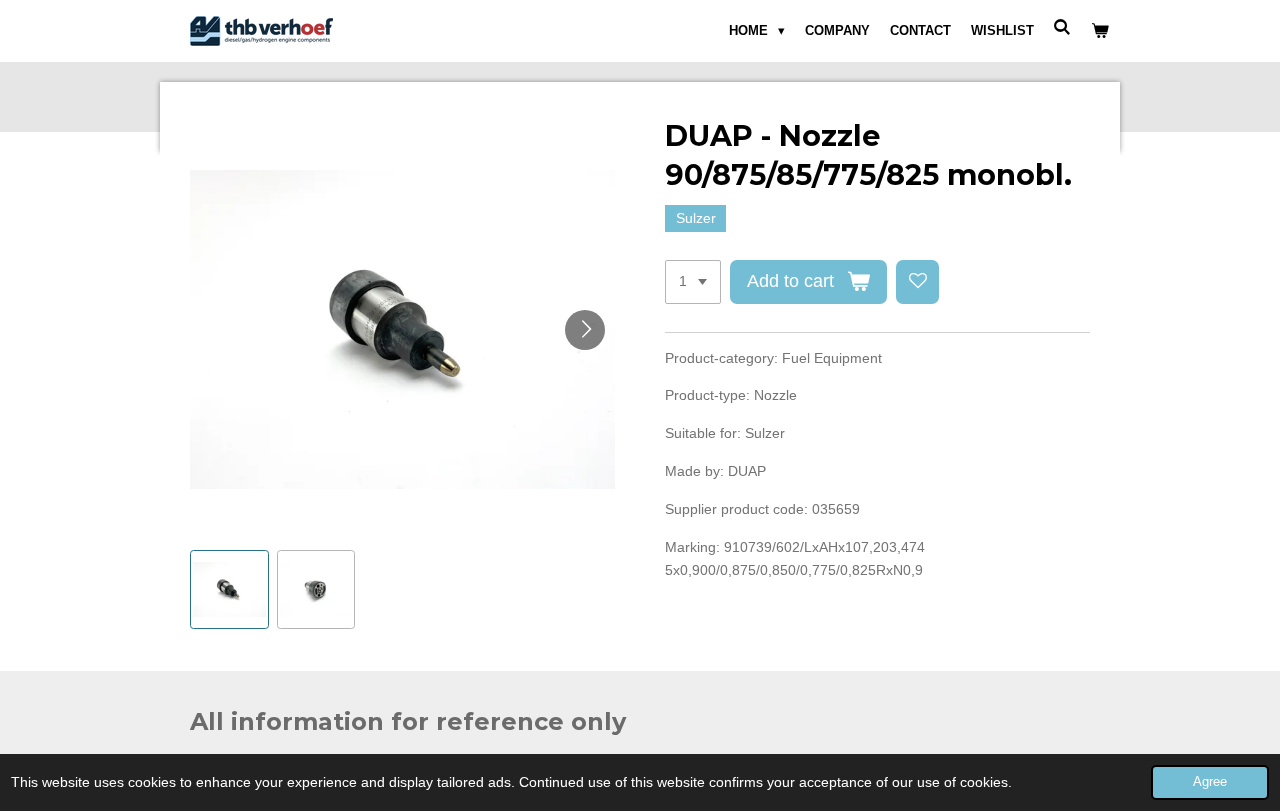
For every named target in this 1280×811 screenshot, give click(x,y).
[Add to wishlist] (918, 282)
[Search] (1063, 27)
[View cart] (1101, 31)
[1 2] (693, 282)
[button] (229, 589)
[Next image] (585, 330)
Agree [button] (1210, 782)
